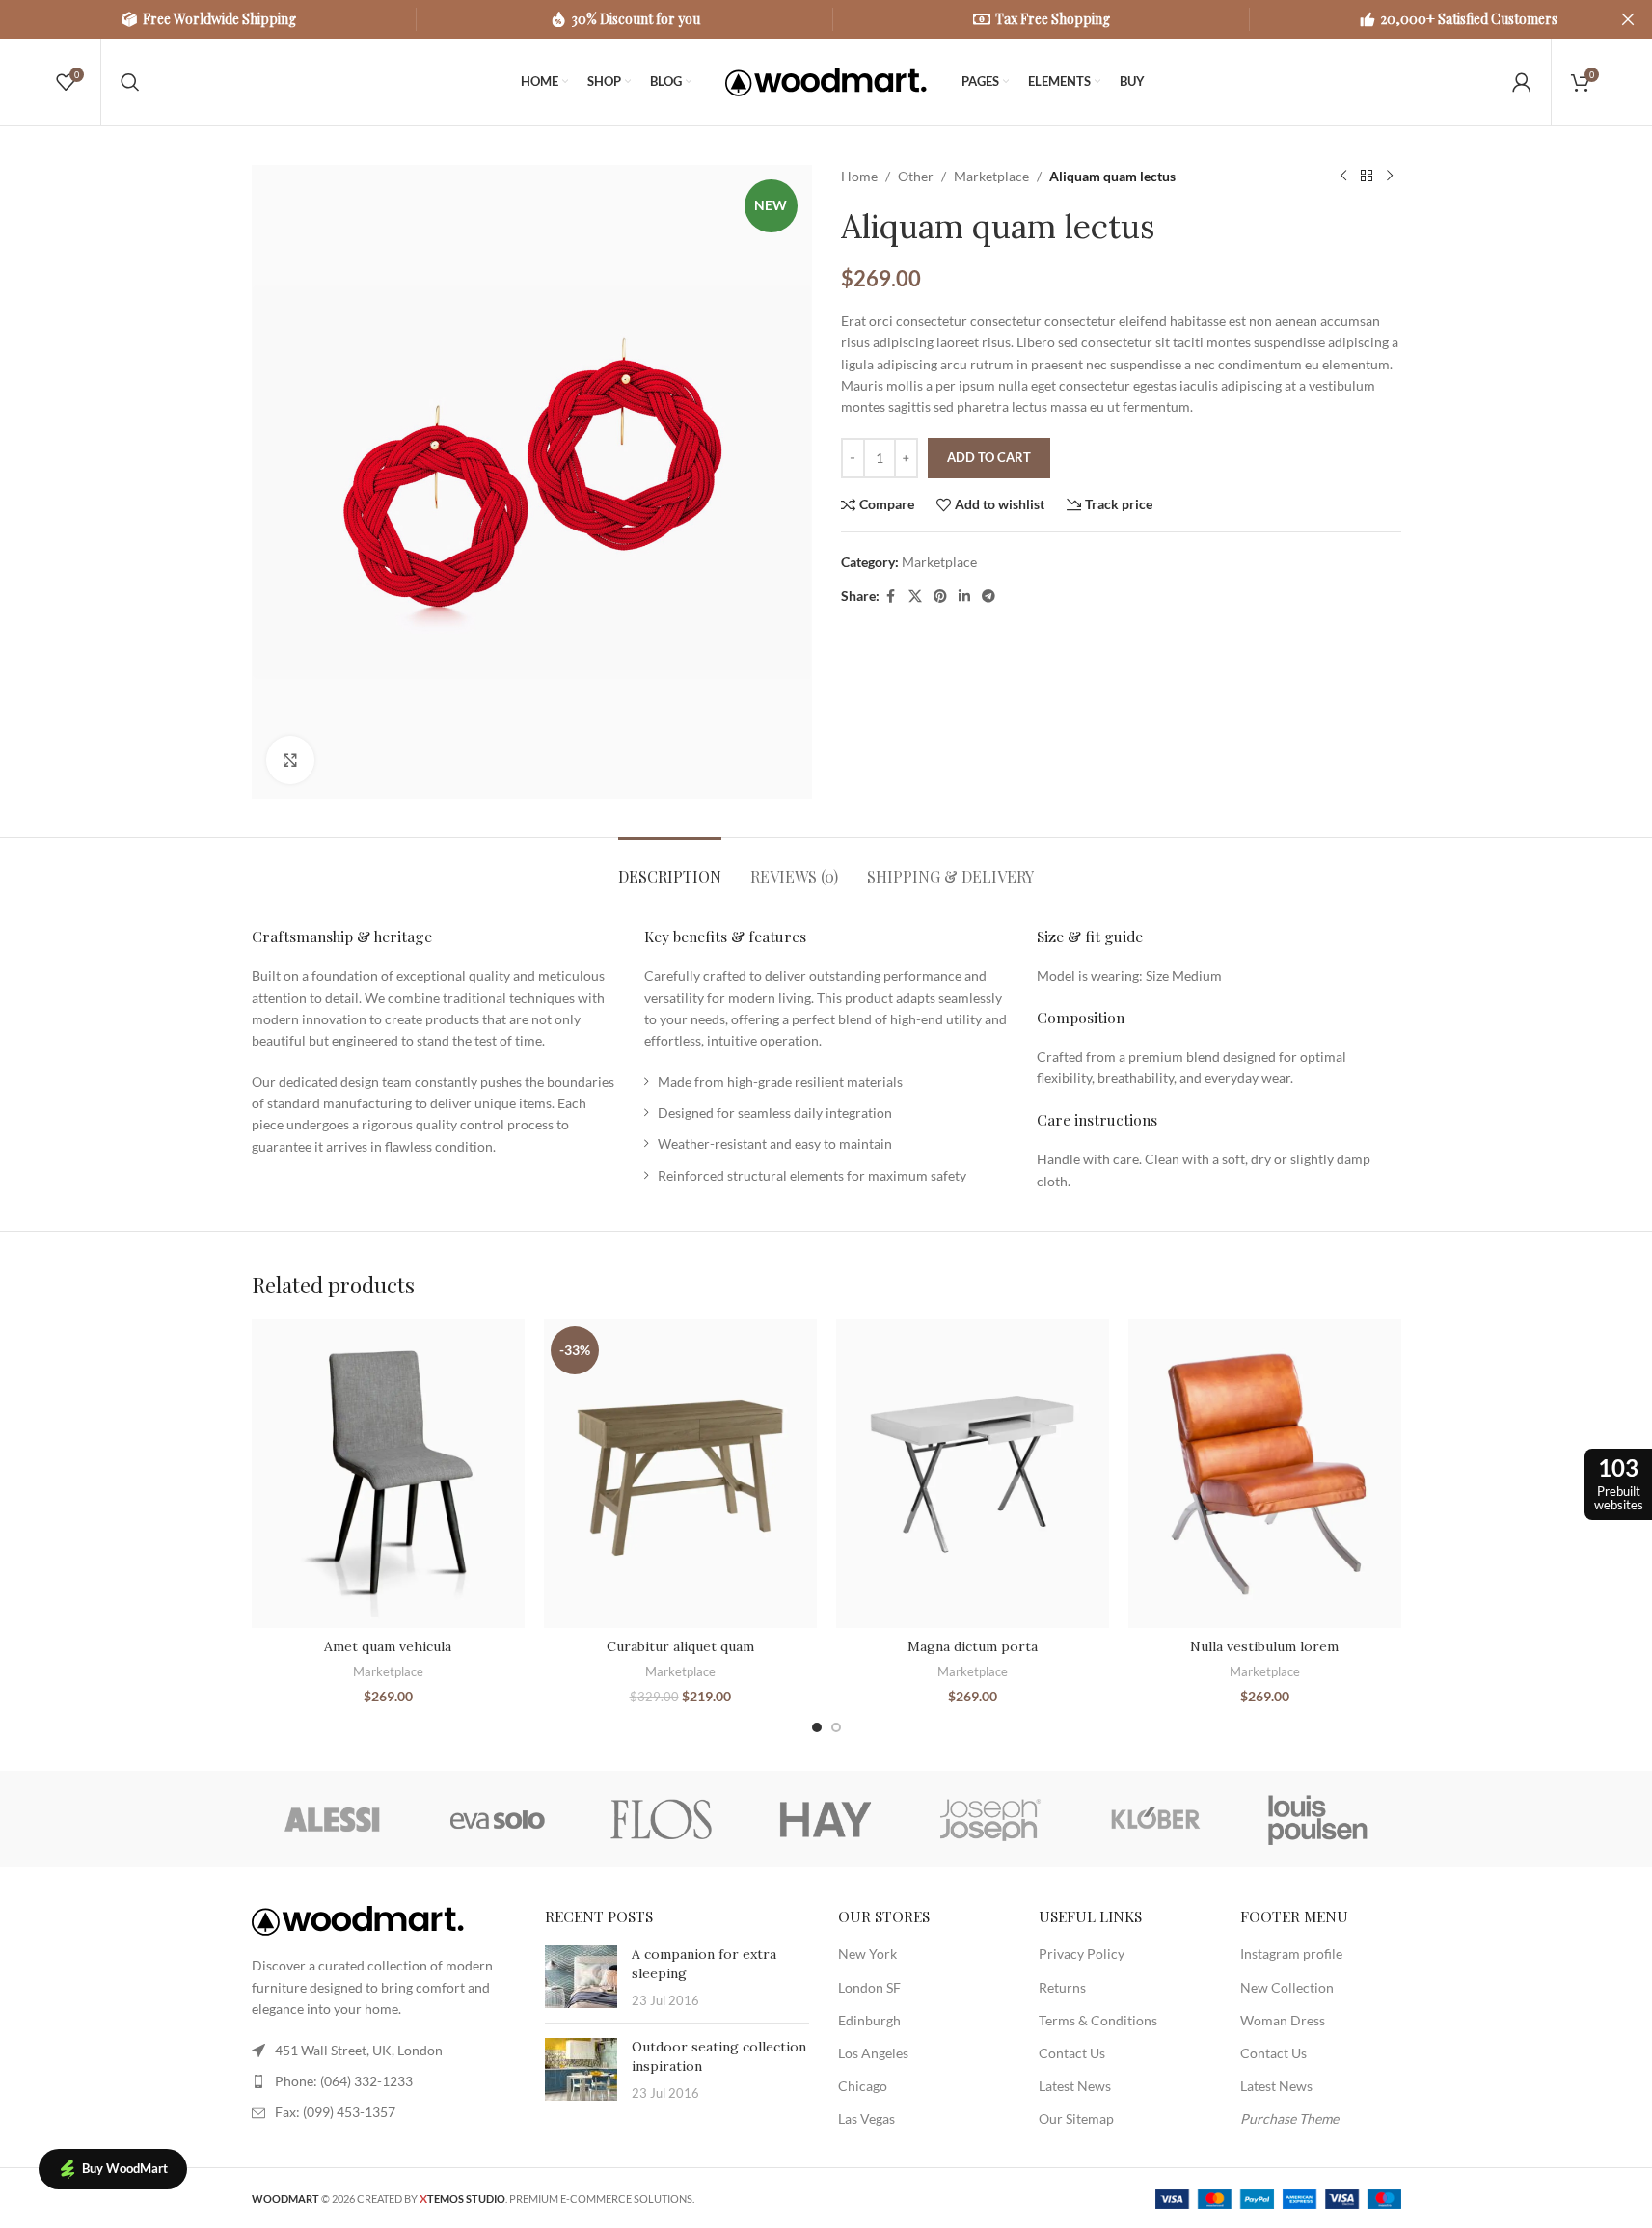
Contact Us (1072, 2053)
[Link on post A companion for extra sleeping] (581, 1977)
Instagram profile (1291, 1954)
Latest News (1075, 2086)
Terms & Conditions (1098, 2020)
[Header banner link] (826, 19)
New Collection (1287, 1987)
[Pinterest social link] (940, 597)
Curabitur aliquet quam (680, 1646)
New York (867, 1954)
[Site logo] (826, 81)
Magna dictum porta (973, 1646)
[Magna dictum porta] (973, 1474)
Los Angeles (873, 2053)
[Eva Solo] (498, 1819)
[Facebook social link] (891, 597)
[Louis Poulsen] (1318, 1819)
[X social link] (915, 597)
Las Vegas (867, 2119)
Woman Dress (1283, 2020)
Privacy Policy (1082, 1954)
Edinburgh (869, 2020)
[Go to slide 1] (817, 1727)
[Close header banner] (1628, 19)
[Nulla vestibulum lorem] (1265, 1474)
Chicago (863, 2086)
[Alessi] (334, 1819)
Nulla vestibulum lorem (1264, 1646)
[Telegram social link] (988, 597)
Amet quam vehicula (388, 1646)
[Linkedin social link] (964, 597)
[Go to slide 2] (836, 1727)
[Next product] (1390, 177)
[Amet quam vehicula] (388, 1474)
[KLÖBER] (1154, 1819)
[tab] (670, 867)
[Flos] (662, 1819)
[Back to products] (1367, 177)
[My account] (1522, 82)
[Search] (130, 82)
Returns (1062, 1987)
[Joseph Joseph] (990, 1819)
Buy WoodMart (125, 2168)
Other (916, 176)
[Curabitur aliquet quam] (680, 1474)
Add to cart (989, 457)
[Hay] (826, 1819)
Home (859, 176)
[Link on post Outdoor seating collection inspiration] (581, 2069)
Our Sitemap (1076, 2119)
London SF (869, 1987)
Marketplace (991, 176)
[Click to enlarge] (290, 760)
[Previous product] (1343, 177)
